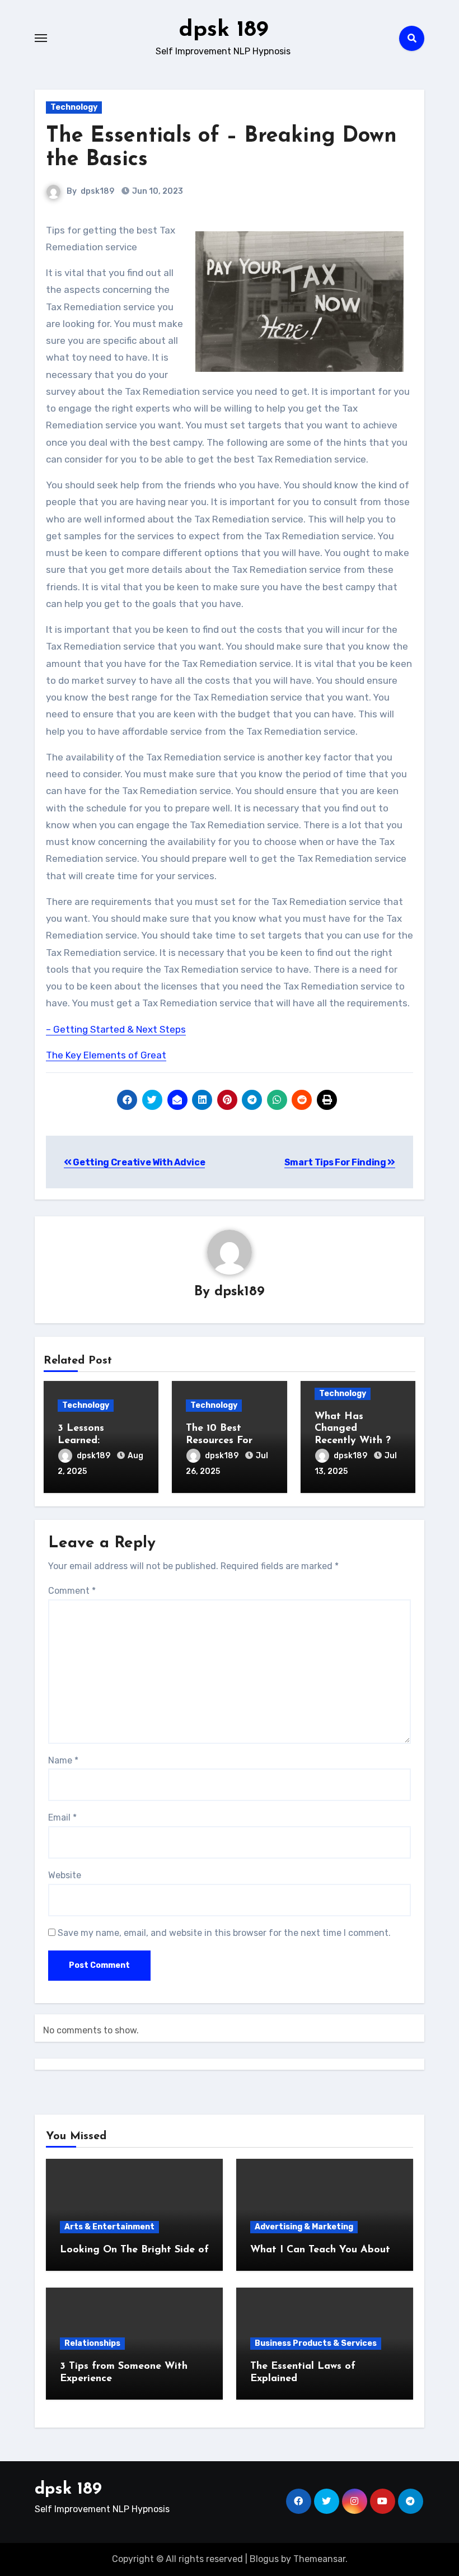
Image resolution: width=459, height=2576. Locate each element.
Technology (74, 107)
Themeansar (319, 2559)
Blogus (264, 2559)
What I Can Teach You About (320, 2250)
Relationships (92, 2343)
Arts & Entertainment (109, 2227)
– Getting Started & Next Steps (116, 1029)
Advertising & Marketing (304, 2227)
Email (62, 1817)
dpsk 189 (223, 30)
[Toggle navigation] (41, 38)
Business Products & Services (316, 2343)
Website (65, 1875)
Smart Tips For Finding (336, 1162)
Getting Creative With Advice (138, 1162)
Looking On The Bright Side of (134, 2250)
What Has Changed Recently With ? (353, 1429)
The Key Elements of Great (106, 1055)
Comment (72, 1591)
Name (63, 1760)
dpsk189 (97, 191)
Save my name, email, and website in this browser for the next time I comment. (224, 1933)
